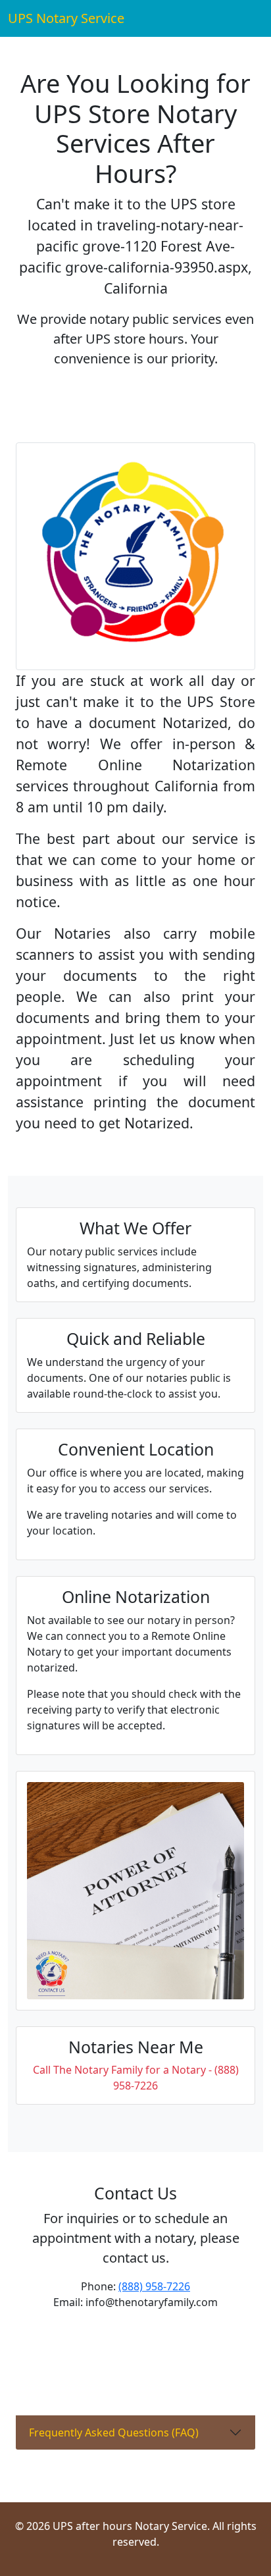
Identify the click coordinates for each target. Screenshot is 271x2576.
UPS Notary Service (66, 18)
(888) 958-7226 (154, 2286)
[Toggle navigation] (245, 18)
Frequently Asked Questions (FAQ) (114, 2432)
